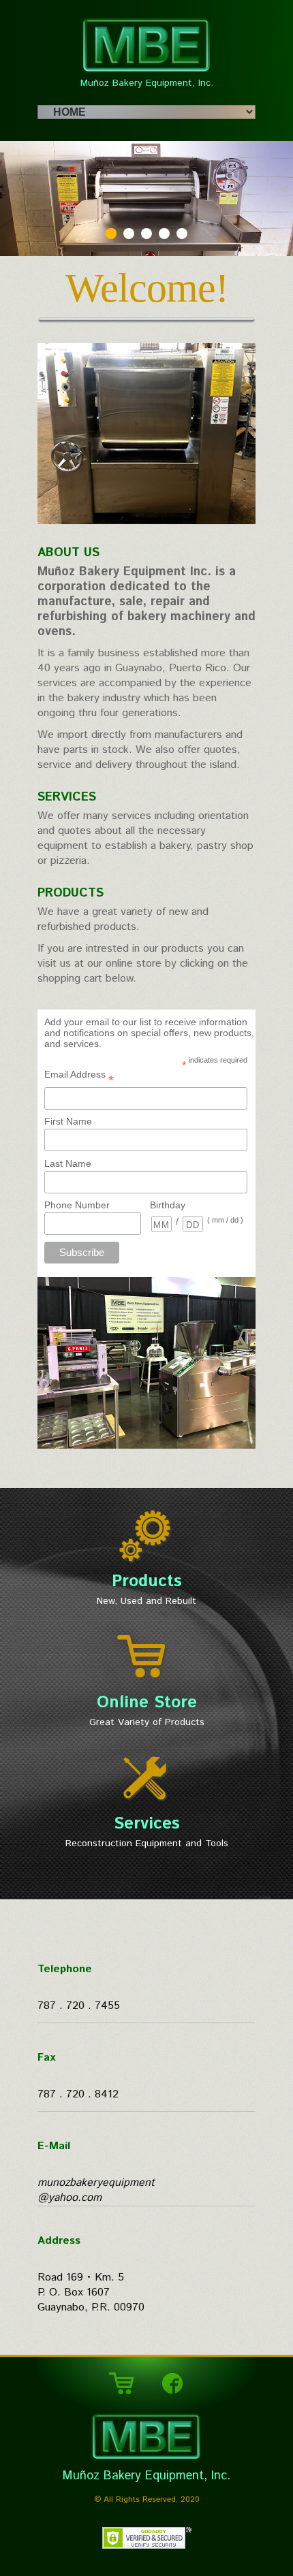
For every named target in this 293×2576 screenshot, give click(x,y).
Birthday (168, 1205)
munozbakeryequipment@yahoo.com (96, 2190)
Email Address (79, 1077)
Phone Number (77, 1205)
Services (67, 797)
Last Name (68, 1163)
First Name (68, 1121)
